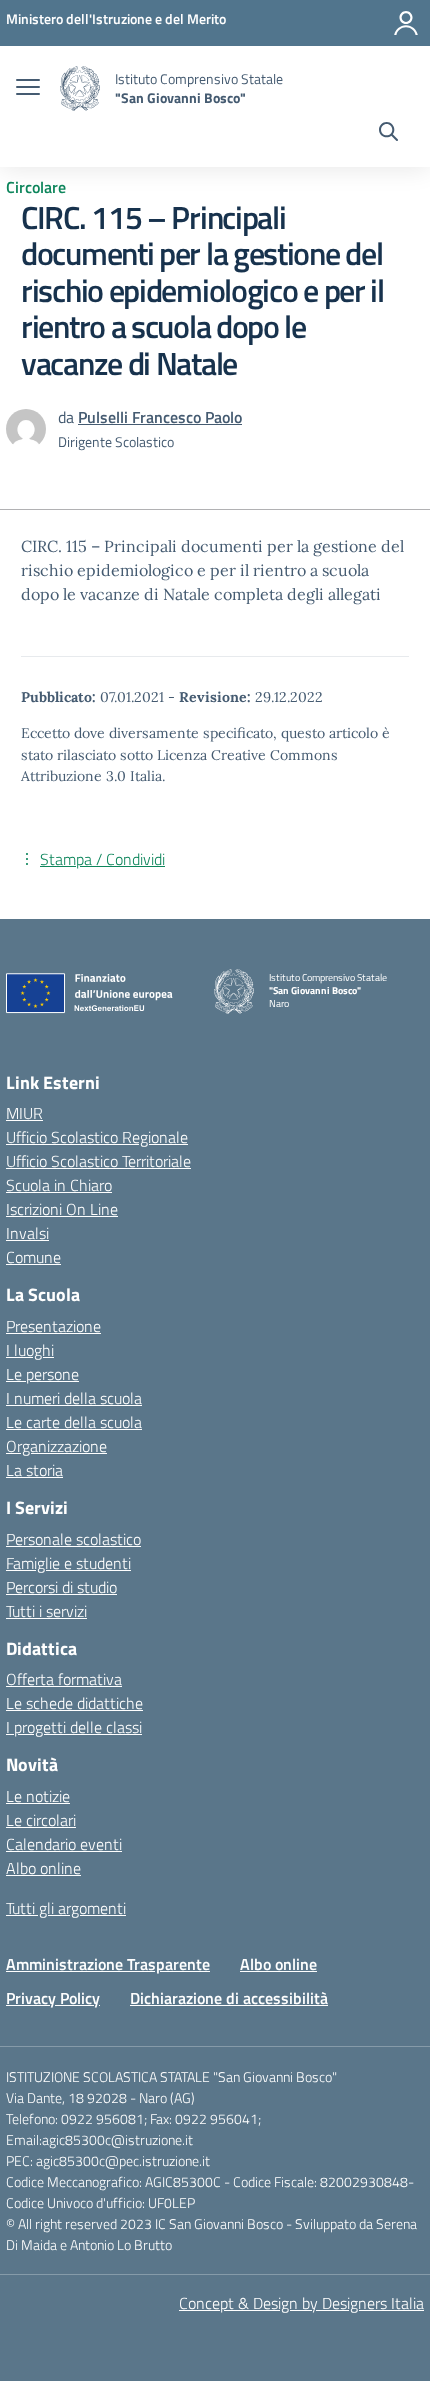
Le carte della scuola (74, 1422)
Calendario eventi (64, 1844)
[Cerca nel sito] (388, 134)
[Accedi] (406, 23)
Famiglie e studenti (68, 1563)
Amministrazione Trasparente (108, 1964)
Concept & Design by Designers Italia (301, 2303)
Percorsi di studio (61, 1587)
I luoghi (30, 1350)
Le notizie (38, 1796)
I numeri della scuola (74, 1398)
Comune (33, 1257)
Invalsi (27, 1233)
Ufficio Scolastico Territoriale (98, 1161)
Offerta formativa (64, 1679)
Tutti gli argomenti (66, 1908)
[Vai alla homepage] (80, 88)
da (68, 417)
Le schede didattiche (74, 1703)
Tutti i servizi (46, 1611)
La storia (34, 1470)
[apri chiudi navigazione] (28, 89)
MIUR (24, 1113)
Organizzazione (56, 1446)
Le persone (42, 1374)
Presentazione (53, 1326)
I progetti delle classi (74, 1727)
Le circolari (41, 1820)
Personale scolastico (73, 1539)
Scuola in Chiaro (59, 1185)
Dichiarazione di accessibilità (229, 1998)
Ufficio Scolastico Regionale (97, 1137)
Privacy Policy (53, 1998)
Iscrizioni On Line (62, 1209)
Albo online (43, 1868)
